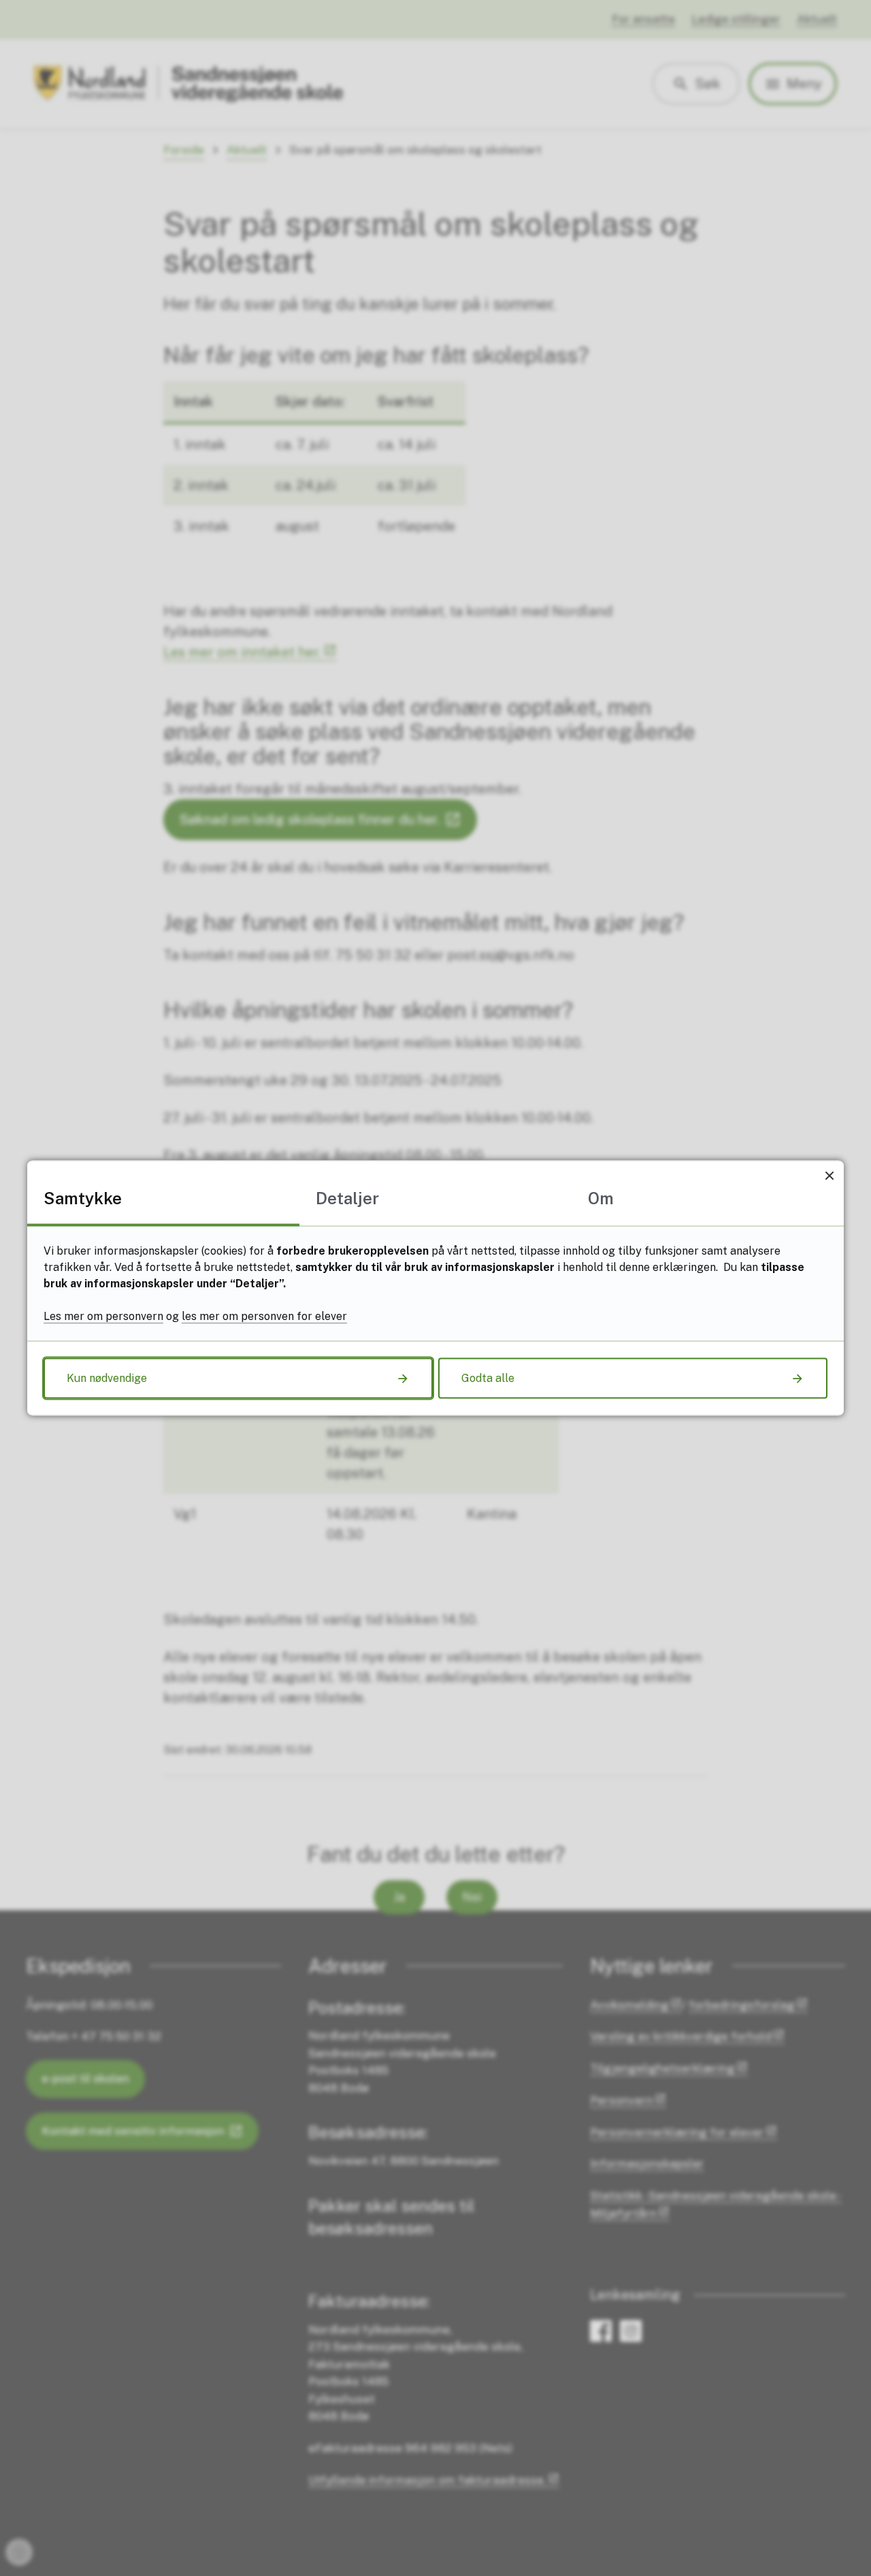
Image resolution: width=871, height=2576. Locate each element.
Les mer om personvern (103, 1316)
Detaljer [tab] (347, 1198)
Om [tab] (601, 1198)
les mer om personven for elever (264, 1316)
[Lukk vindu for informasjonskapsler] (829, 1175)
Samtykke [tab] (83, 1198)
